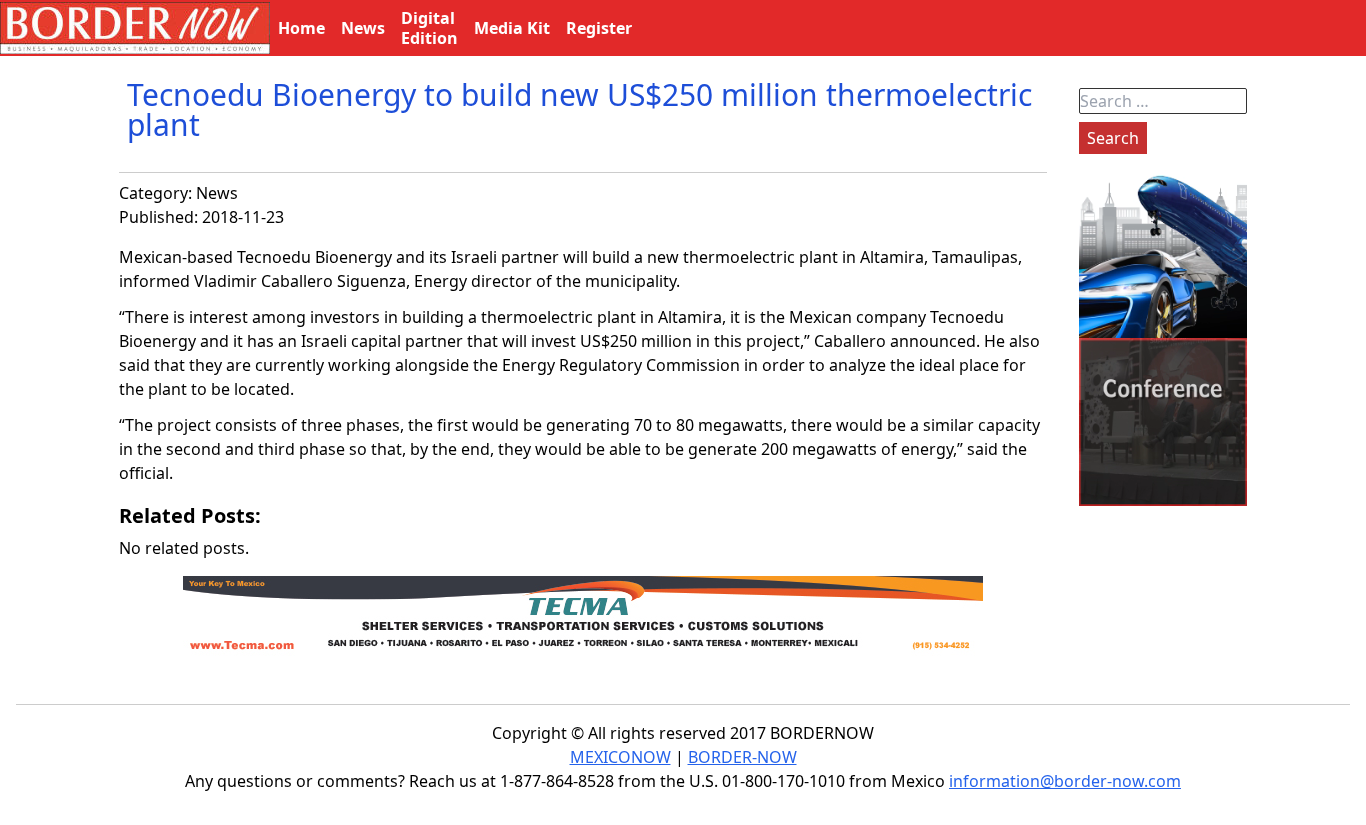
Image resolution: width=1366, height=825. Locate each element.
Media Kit (512, 28)
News (217, 193)
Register (599, 28)
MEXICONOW (620, 757)
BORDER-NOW (742, 757)
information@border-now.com (1065, 781)
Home (301, 28)
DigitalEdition (429, 28)
